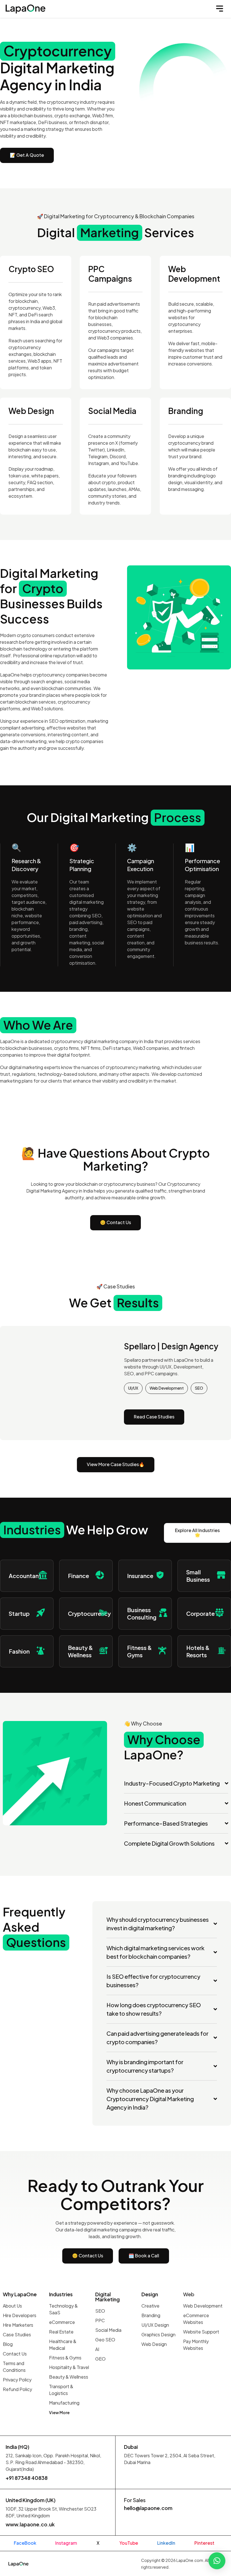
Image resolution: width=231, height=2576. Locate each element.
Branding (151, 2315)
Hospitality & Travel (69, 2367)
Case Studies (17, 2334)
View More (59, 2412)
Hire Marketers (18, 2325)
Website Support (201, 2332)
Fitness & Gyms (65, 2358)
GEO (100, 2359)
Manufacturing (64, 2403)
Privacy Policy (17, 2380)
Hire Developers (20, 2315)
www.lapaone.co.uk (30, 2524)
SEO (100, 2311)
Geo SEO (105, 2340)
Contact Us (15, 2354)
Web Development (203, 2306)
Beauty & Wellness (69, 2377)
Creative (150, 2306)
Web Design (154, 2344)
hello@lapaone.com (148, 2508)
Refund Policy (17, 2389)
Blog (8, 2344)
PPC (100, 2320)
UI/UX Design (155, 2325)
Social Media (108, 2330)
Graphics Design (158, 2334)
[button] (220, 9)
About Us (12, 2306)
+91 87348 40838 (27, 2478)
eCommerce (62, 2322)
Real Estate (61, 2332)
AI (97, 2349)
